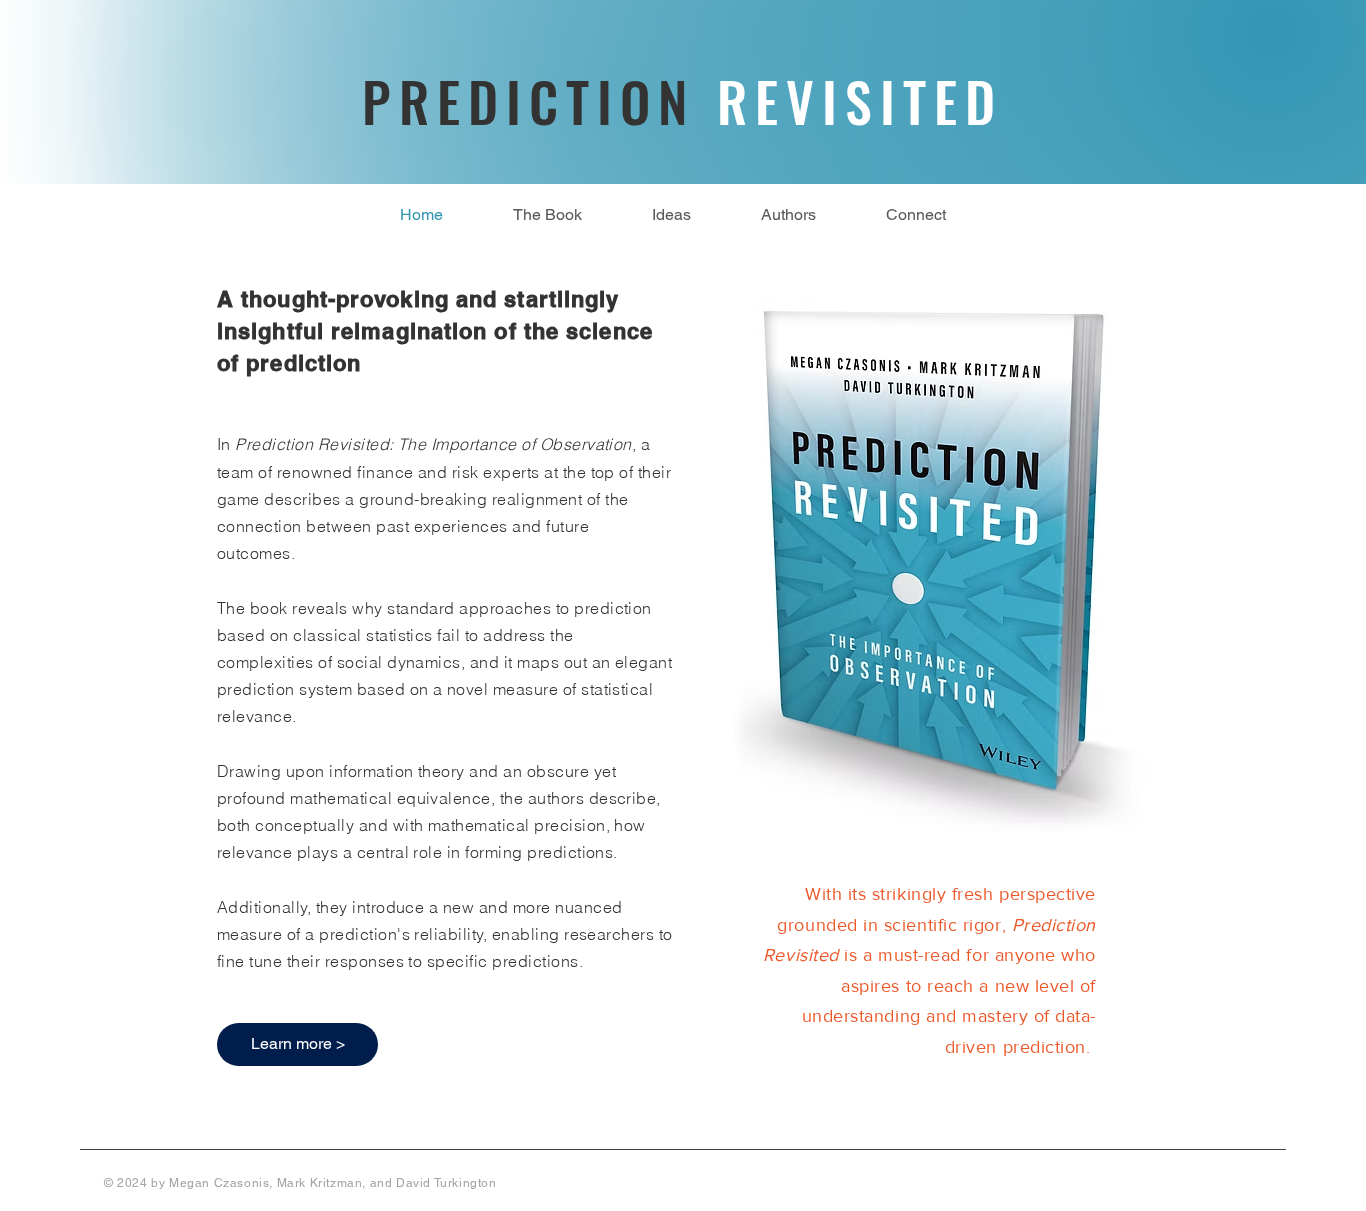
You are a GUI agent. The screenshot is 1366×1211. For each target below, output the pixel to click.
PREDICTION (682, 101)
